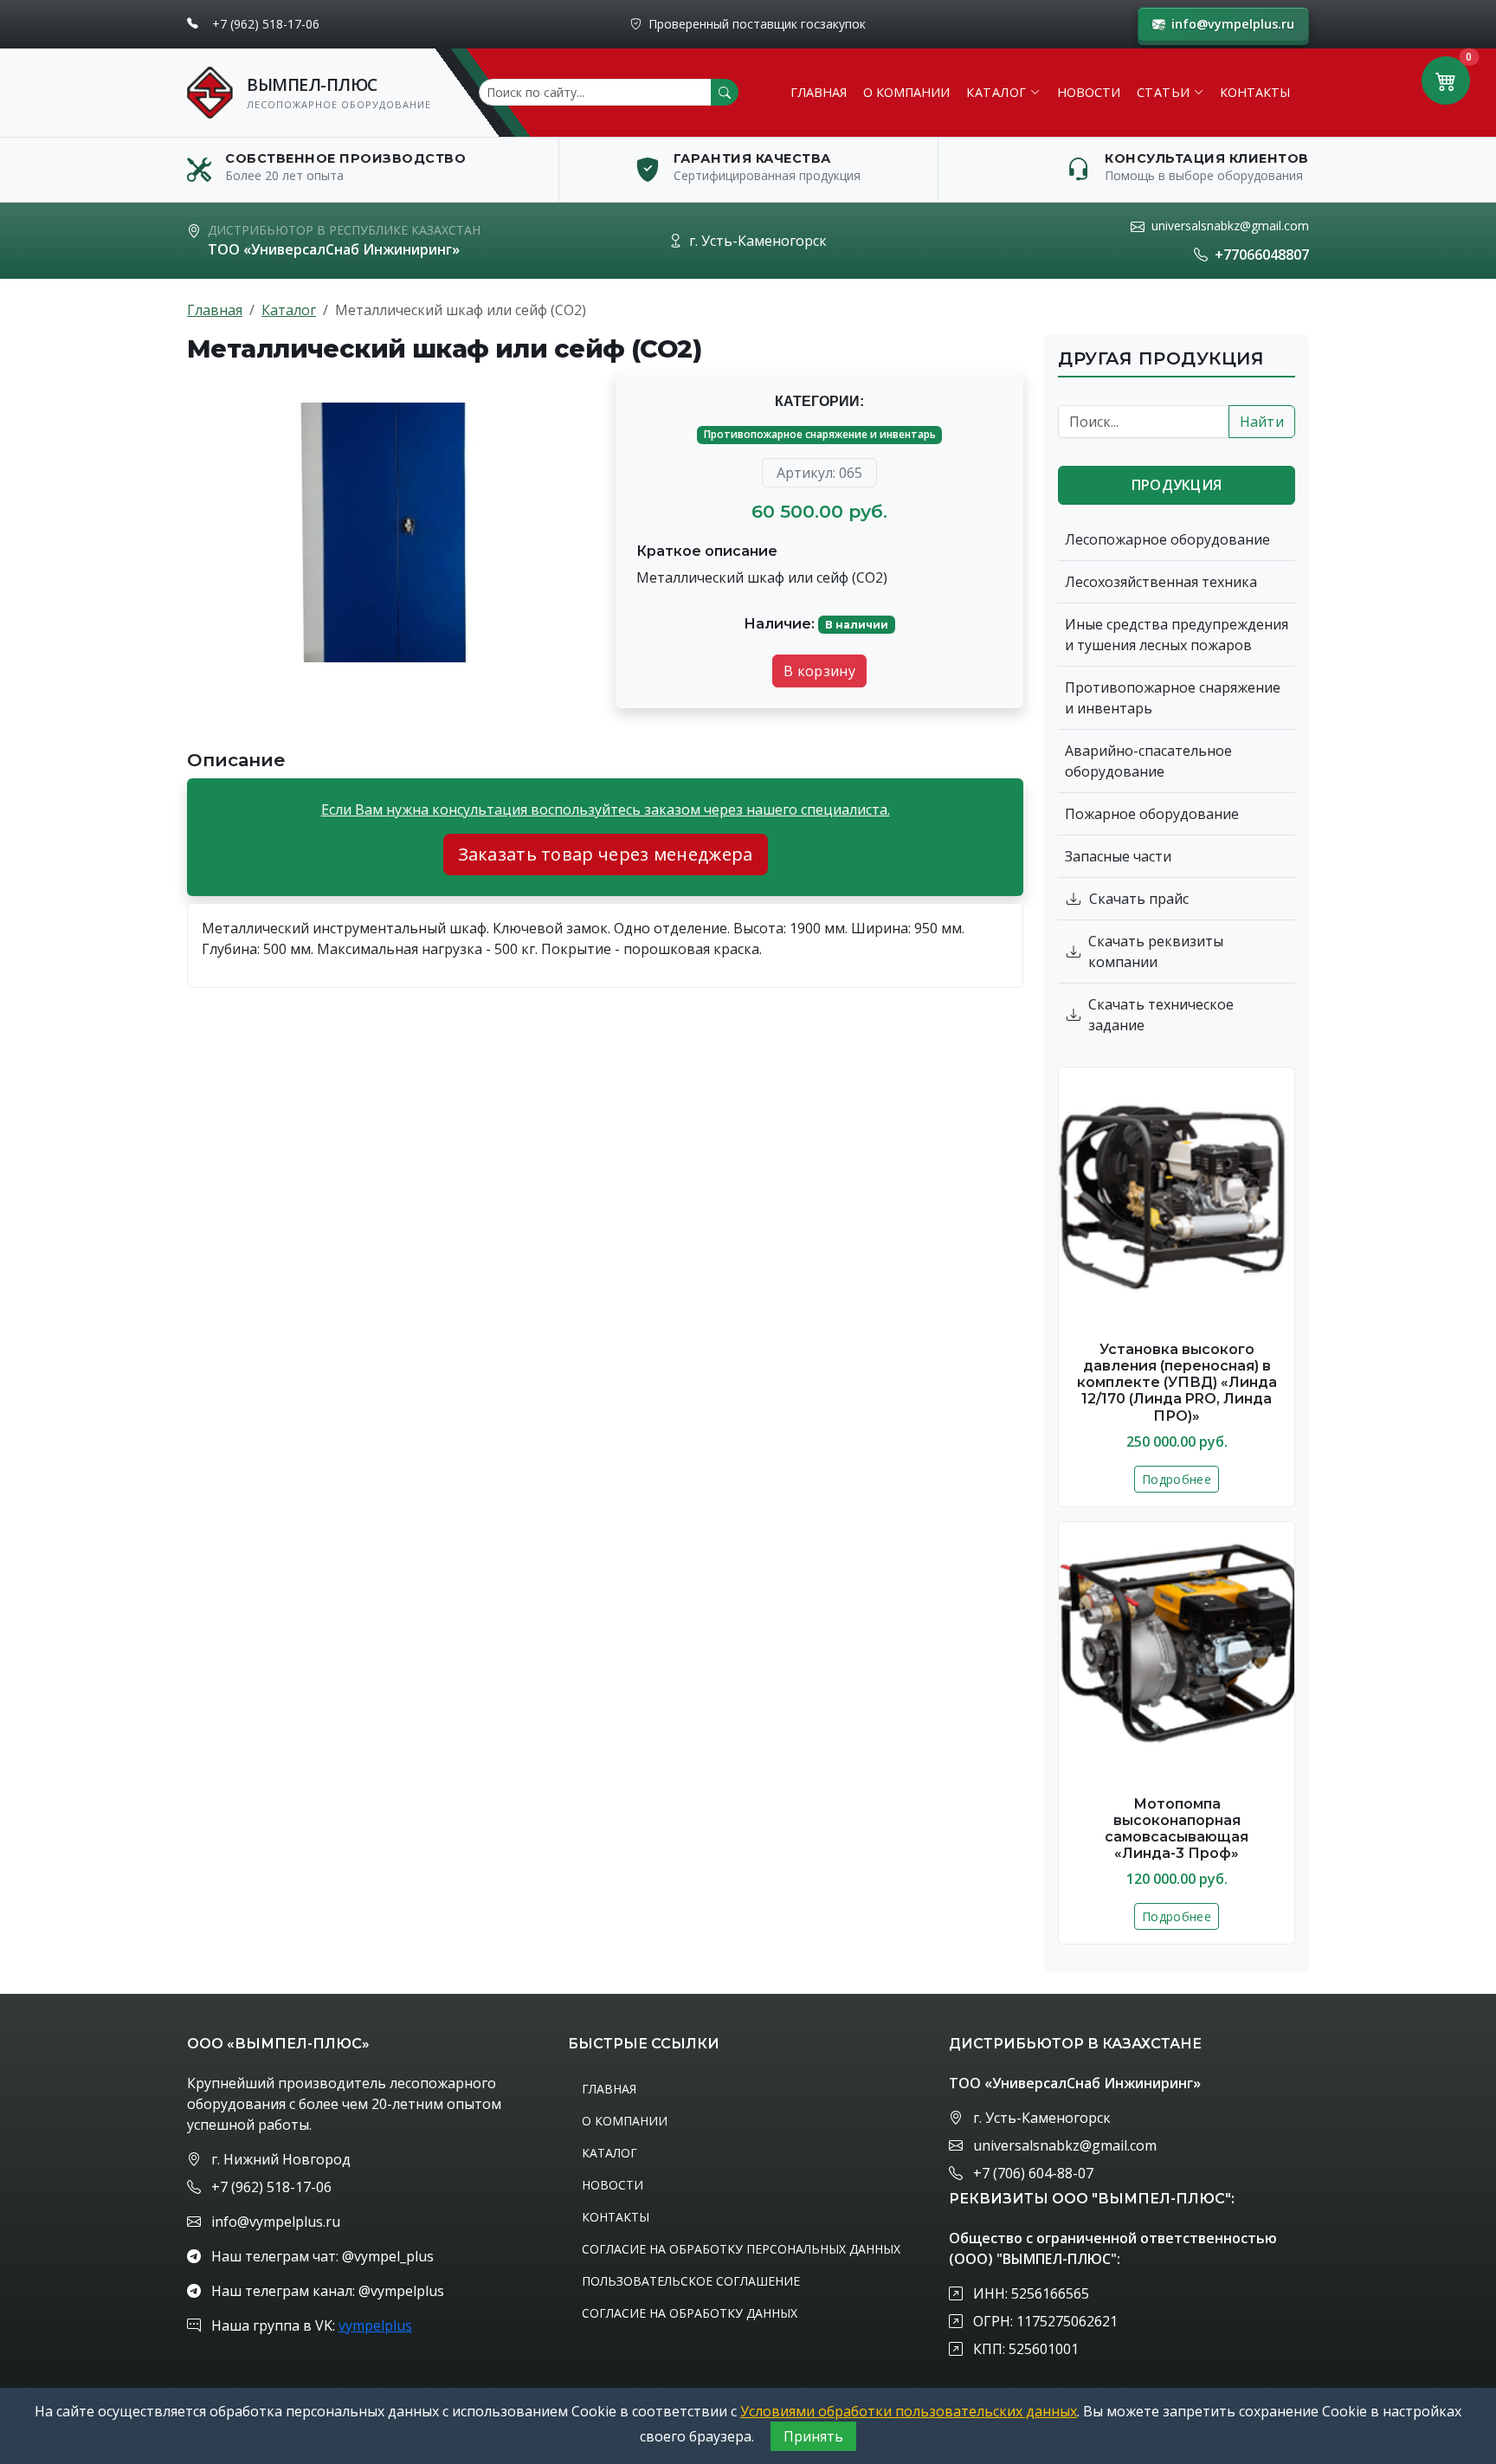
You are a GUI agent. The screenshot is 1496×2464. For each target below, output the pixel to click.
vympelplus (375, 2325)
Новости (1089, 92)
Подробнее (1177, 1479)
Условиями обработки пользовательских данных (909, 2411)
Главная (819, 92)
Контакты (1255, 92)
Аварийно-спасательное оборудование (1148, 761)
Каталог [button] (996, 92)
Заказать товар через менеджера (606, 854)
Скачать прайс (1139, 899)
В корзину (819, 671)
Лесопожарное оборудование (1167, 539)
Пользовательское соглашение (691, 2281)
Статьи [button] (1164, 92)
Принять (813, 2436)
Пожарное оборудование (1152, 814)
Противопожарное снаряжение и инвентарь (820, 434)
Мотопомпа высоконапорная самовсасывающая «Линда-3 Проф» (1177, 1829)
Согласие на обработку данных (690, 2313)
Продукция (1177, 485)
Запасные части (1118, 856)
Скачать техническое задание (1161, 1015)
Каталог (289, 310)
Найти (1262, 422)
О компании (906, 92)
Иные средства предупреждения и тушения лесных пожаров (1177, 635)
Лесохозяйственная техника (1161, 582)
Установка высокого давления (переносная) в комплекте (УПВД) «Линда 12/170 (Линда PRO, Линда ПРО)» (1177, 1383)
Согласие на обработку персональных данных (741, 2249)
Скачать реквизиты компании (1156, 951)
